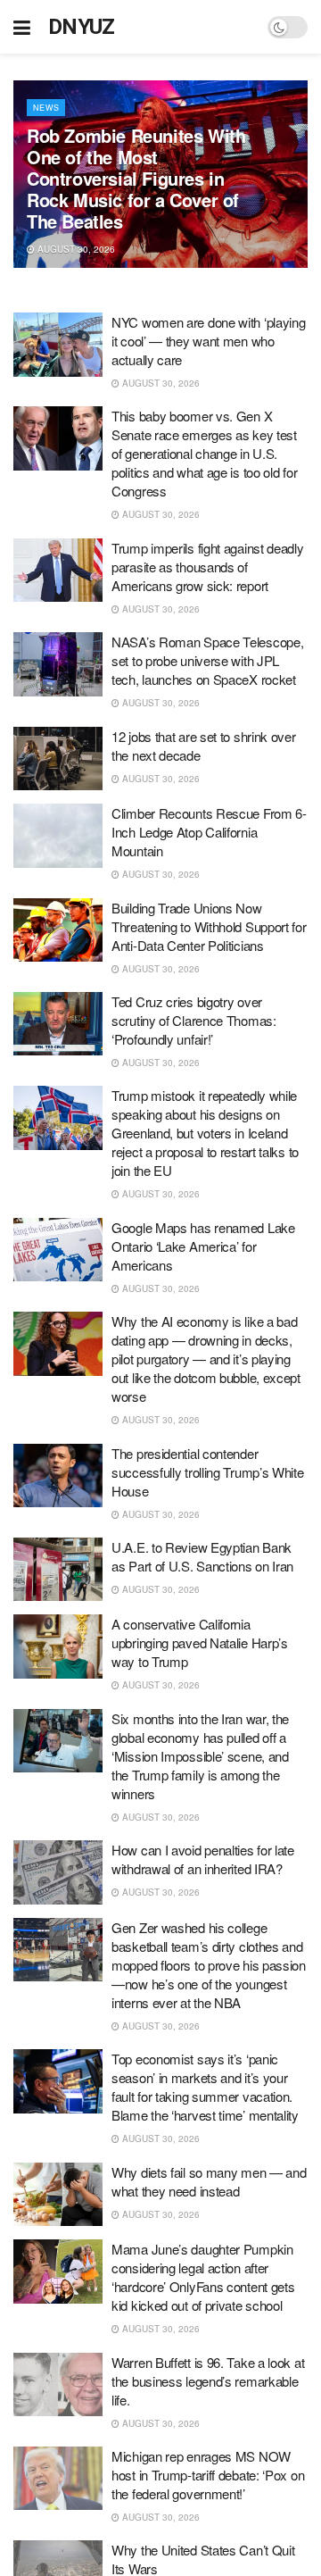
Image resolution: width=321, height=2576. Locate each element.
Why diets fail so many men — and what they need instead (209, 2181)
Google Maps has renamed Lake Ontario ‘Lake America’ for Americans (203, 1246)
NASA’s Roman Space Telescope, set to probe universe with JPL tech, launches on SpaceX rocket (207, 660)
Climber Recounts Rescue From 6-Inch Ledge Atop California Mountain (209, 832)
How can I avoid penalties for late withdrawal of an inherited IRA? (203, 1859)
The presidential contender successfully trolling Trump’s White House (208, 1472)
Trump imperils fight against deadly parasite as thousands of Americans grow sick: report (208, 567)
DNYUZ (82, 27)
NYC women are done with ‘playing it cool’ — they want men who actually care (208, 341)
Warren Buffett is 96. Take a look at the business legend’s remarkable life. (208, 2381)
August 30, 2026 (75, 249)
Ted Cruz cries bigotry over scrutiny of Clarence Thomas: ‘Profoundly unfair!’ (194, 1020)
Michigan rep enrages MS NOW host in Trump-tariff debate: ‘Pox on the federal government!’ (208, 2475)
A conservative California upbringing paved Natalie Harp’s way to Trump (200, 1642)
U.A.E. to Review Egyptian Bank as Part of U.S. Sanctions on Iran (202, 1556)
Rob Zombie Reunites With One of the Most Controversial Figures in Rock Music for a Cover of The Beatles (136, 178)
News (46, 108)
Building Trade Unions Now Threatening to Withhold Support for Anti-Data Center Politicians (209, 926)
